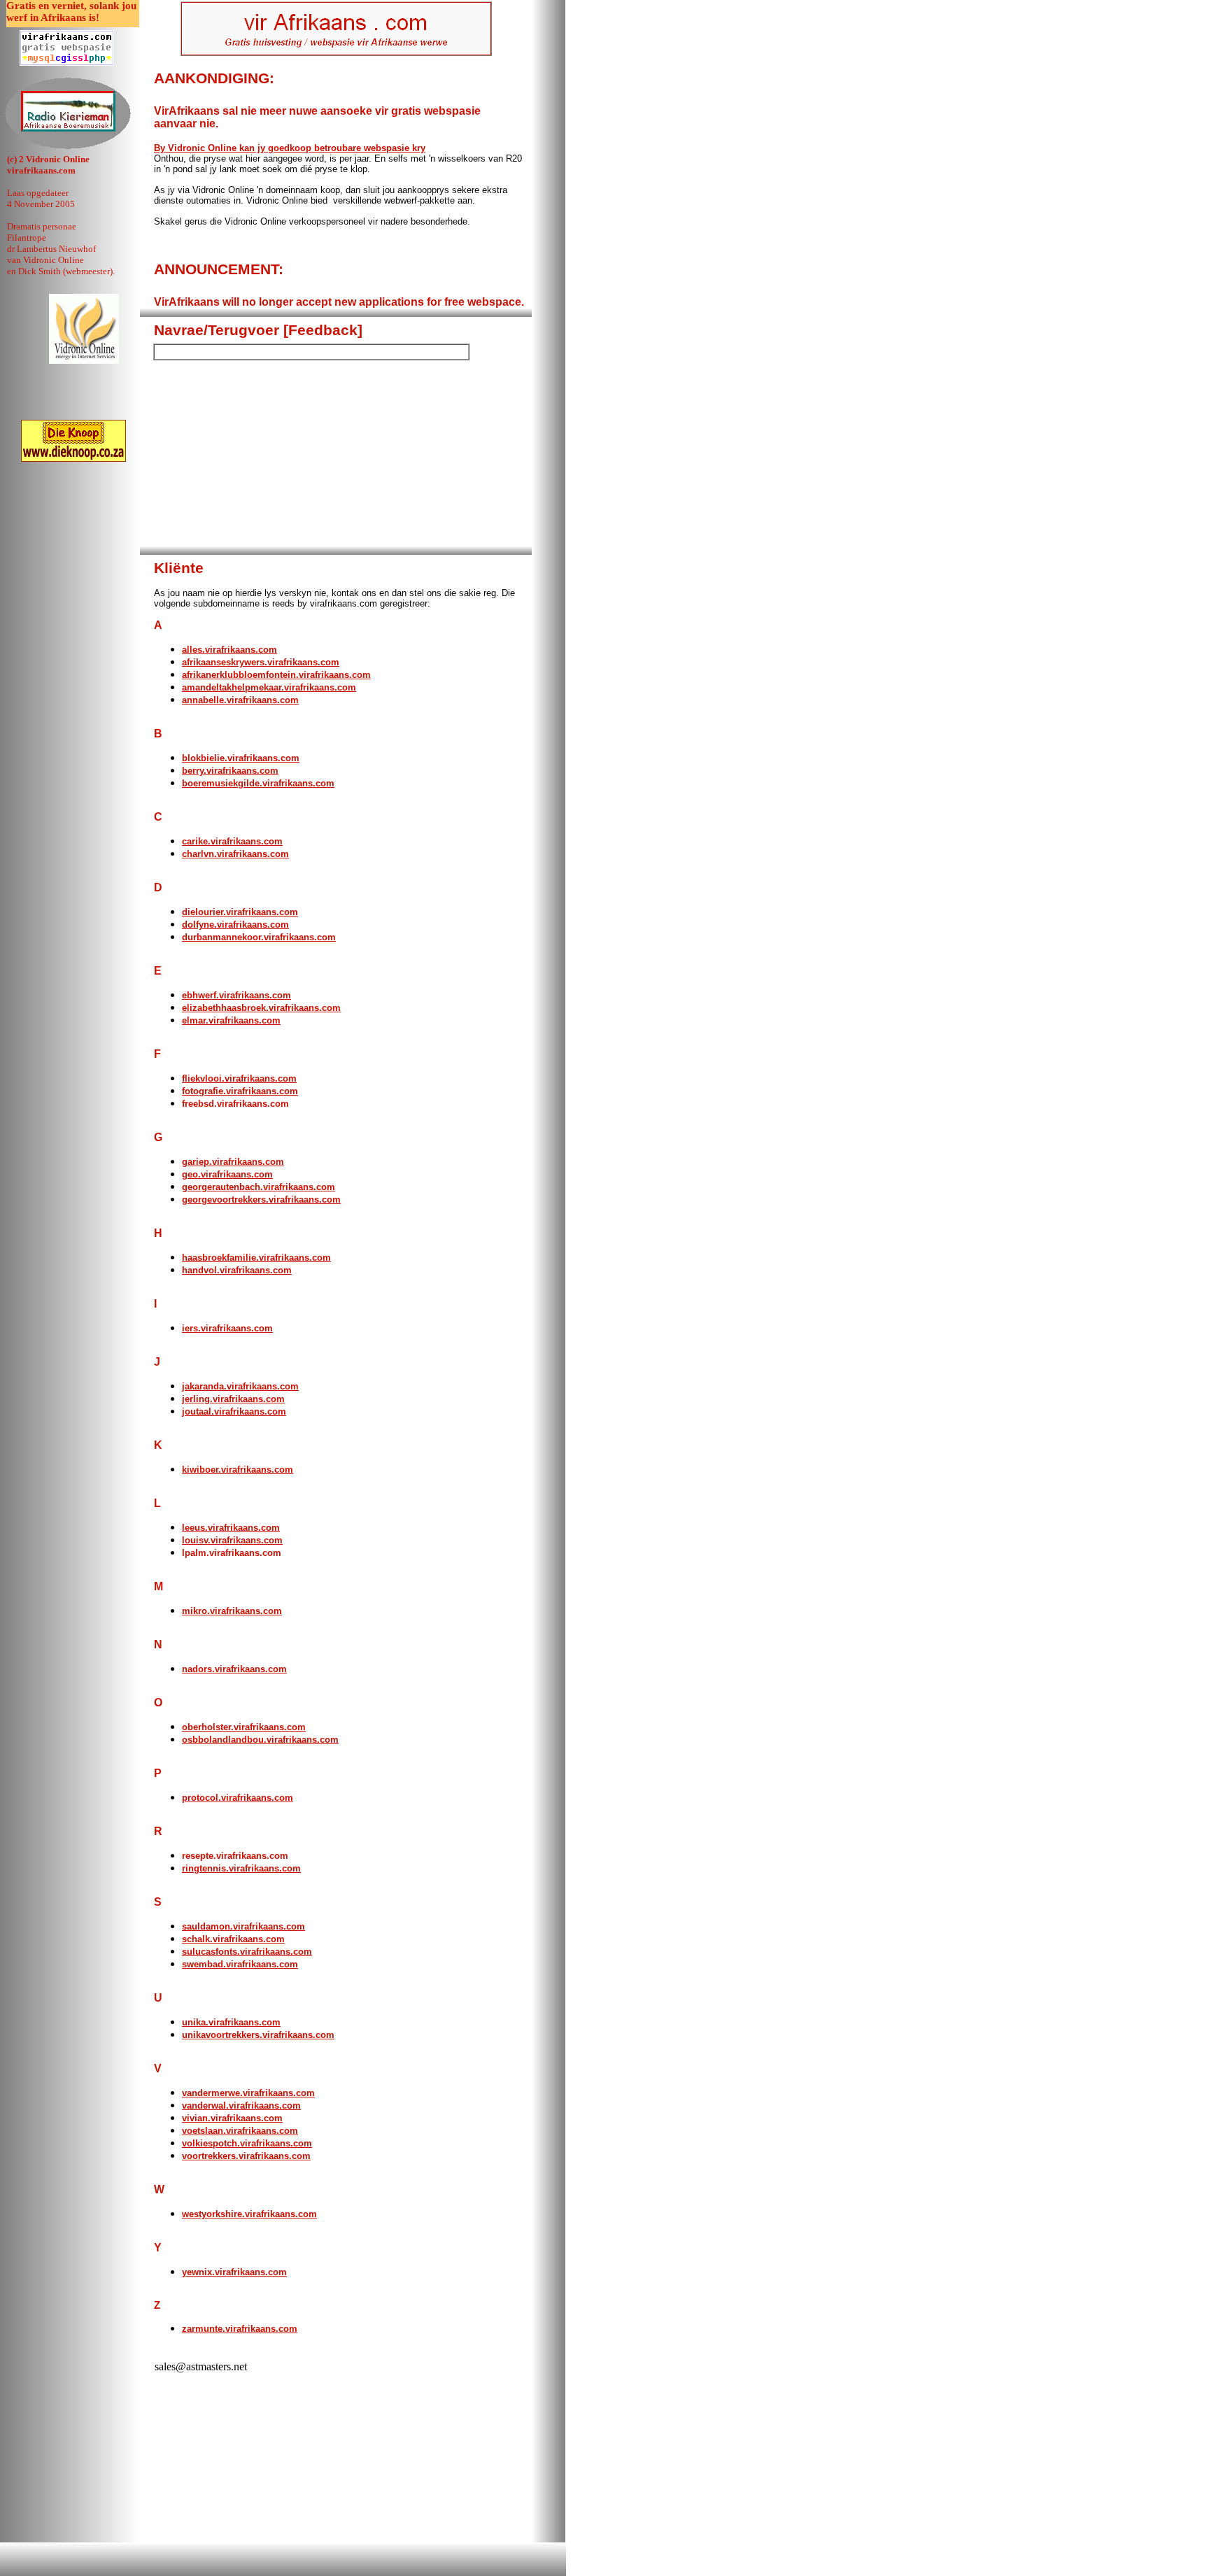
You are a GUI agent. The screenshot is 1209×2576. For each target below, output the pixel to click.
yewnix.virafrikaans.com (234, 2272)
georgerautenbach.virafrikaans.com (259, 1187)
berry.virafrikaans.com (230, 771)
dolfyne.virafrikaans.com (235, 925)
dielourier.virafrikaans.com (240, 912)
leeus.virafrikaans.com (231, 1528)
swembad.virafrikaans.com (240, 1964)
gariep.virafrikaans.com (233, 1162)
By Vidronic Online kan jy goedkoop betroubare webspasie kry (290, 148)
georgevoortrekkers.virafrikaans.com (261, 1199)
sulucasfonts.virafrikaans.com (247, 1952)
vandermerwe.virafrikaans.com (248, 2093)
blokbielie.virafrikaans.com (241, 758)
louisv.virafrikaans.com (232, 1540)
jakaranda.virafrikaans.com (240, 1386)
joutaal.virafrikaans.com (234, 1411)
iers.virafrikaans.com (227, 1328)
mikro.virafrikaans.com (232, 1611)
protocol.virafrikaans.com (238, 1798)
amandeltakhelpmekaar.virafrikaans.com (269, 687)
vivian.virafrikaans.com (232, 2118)
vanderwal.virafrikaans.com (241, 2106)
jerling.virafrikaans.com (233, 1399)
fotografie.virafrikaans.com (240, 1091)
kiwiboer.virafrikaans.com (238, 1470)
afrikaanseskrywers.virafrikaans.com (261, 662)
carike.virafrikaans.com (232, 841)
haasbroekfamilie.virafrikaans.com (256, 1258)
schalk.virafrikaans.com (233, 1939)
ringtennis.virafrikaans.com (241, 1868)
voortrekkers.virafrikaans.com (246, 2156)
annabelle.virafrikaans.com (240, 700)
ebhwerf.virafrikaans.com (236, 995)
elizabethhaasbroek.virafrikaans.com (261, 1008)
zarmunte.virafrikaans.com (240, 2329)
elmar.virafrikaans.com (231, 1020)
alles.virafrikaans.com (229, 650)
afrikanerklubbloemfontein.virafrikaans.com (276, 675)
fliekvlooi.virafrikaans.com (239, 1078)
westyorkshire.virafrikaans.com (249, 2214)
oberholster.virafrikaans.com (244, 1727)
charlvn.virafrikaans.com (235, 854)
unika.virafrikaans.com (231, 2022)
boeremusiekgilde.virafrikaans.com (258, 783)
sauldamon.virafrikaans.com (243, 1926)
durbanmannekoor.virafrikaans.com (259, 937)
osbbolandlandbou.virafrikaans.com (260, 1740)
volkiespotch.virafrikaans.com (247, 2143)
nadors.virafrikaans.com (234, 1669)
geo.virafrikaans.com (227, 1174)
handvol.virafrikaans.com (237, 1270)
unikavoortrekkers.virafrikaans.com (258, 2035)
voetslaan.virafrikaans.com (240, 2131)
